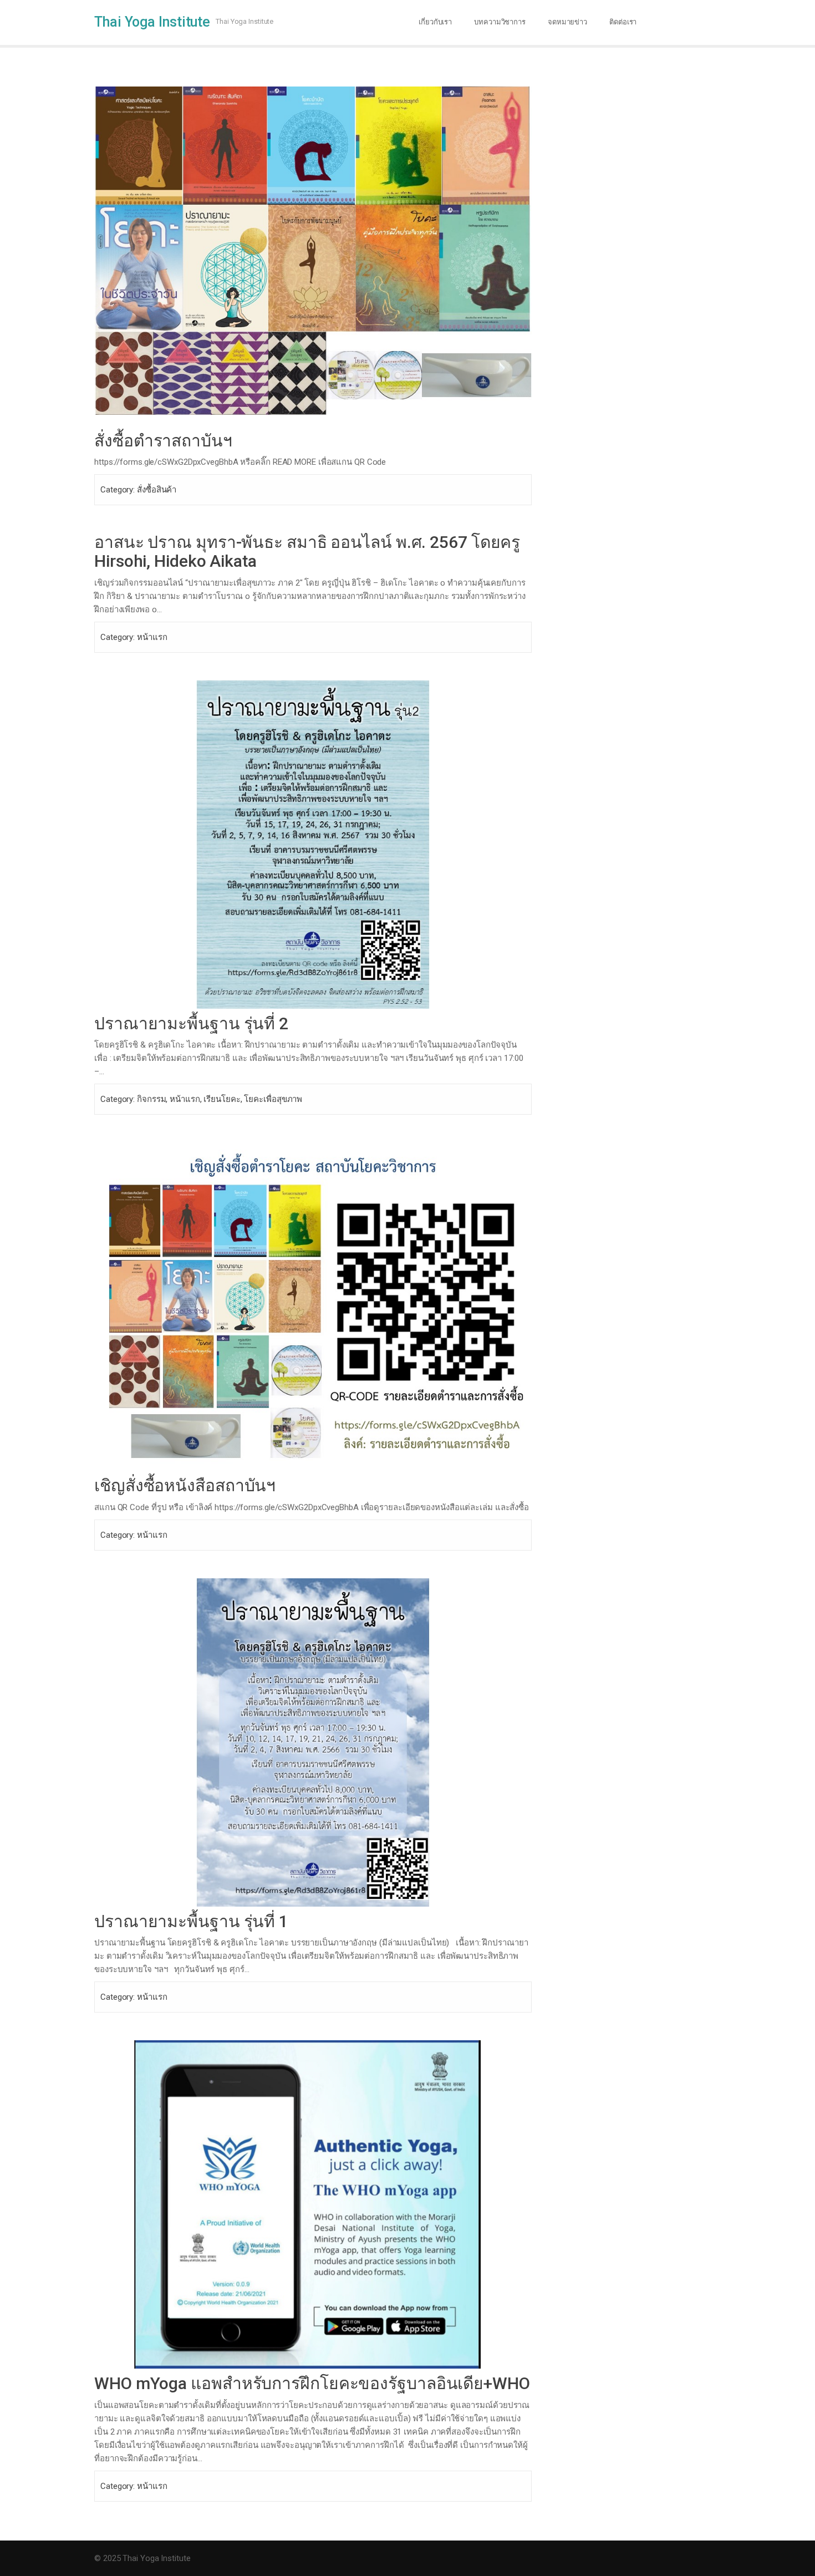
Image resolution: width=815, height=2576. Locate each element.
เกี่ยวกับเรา (435, 22)
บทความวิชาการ (500, 22)
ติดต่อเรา (623, 22)
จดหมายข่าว (567, 22)
